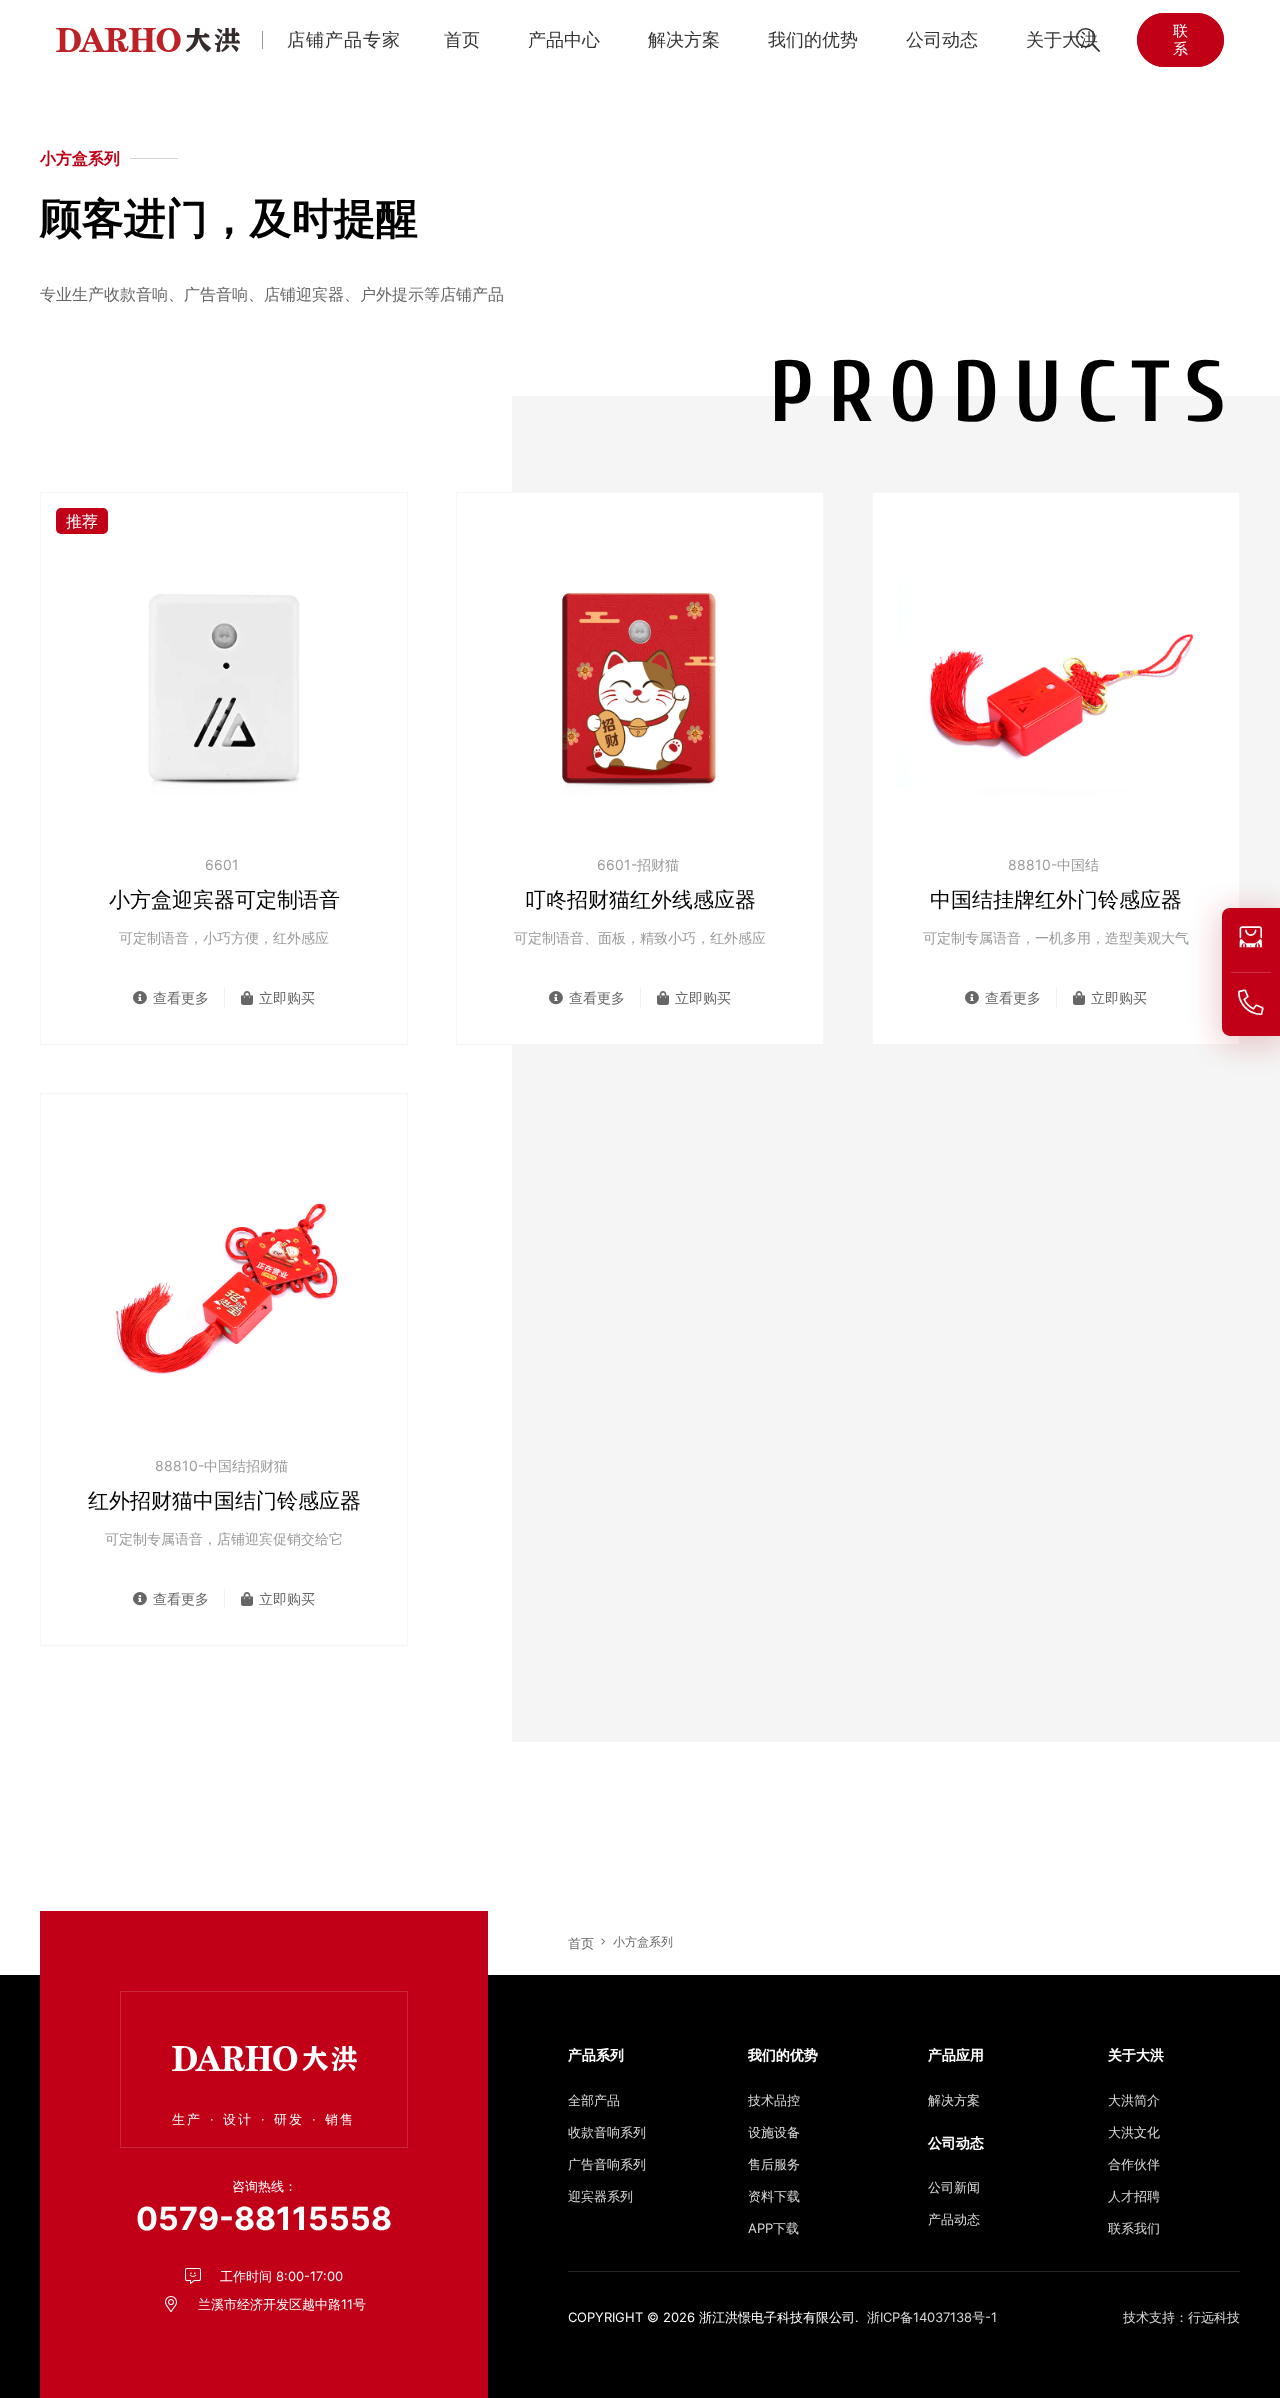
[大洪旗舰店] (1251, 937)
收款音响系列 (607, 2132)
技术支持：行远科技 (1181, 2317)
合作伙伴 (1134, 2164)
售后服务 (774, 2164)
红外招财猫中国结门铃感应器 (224, 1500)
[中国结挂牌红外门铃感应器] (1056, 684)
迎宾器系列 (600, 2196)
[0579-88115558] (1251, 1003)
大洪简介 (1134, 2100)
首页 (581, 1943)
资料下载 (774, 2196)
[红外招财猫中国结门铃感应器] (224, 1285)
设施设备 (774, 2132)
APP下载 (773, 2228)
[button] (609, 40)
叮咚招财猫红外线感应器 (640, 899)
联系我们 (1134, 2228)
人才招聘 (1134, 2196)
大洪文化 (1134, 2132)
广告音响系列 (607, 2164)
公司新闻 (954, 2187)
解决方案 (954, 2100)
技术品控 (774, 2100)
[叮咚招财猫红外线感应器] (640, 684)
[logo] (148, 40)
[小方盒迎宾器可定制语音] (224, 684)
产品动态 (954, 2219)
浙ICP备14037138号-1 (932, 2317)
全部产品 (594, 2100)
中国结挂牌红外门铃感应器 (1056, 899)
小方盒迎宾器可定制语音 (224, 899)
